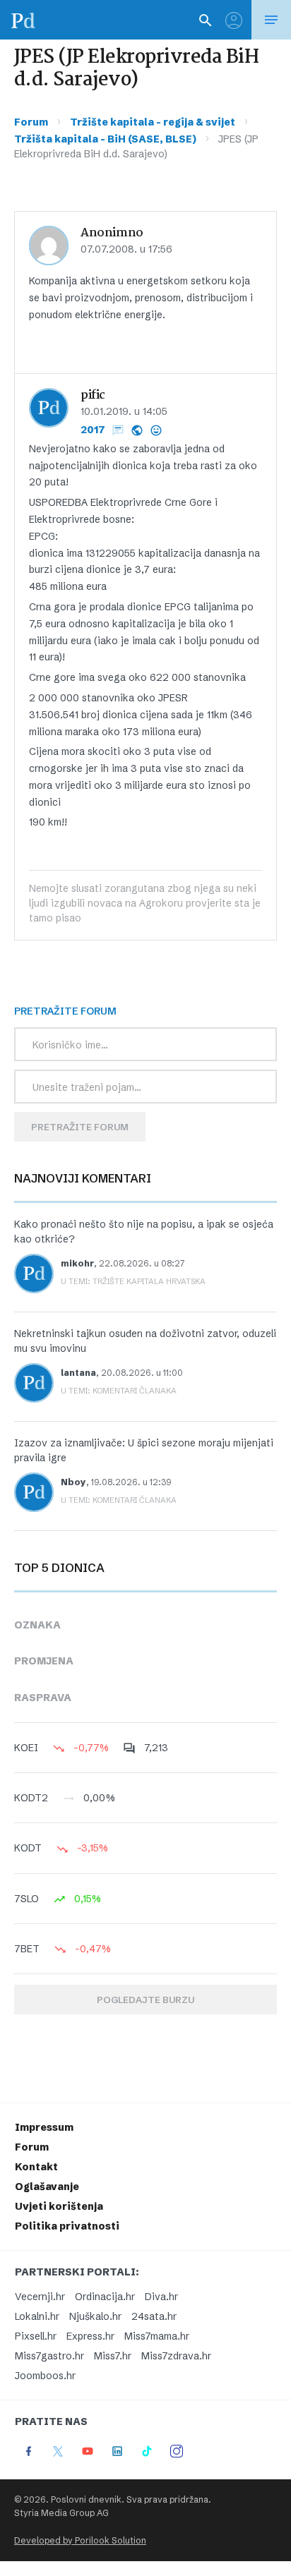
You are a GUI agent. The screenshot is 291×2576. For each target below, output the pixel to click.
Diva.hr (161, 2297)
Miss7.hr (113, 2356)
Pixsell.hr (36, 2336)
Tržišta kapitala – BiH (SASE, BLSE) (105, 139)
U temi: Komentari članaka (119, 1391)
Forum (31, 122)
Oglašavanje (47, 2187)
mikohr (77, 1263)
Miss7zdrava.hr (176, 2356)
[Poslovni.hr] (23, 20)
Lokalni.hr (37, 2316)
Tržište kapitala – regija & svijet (153, 122)
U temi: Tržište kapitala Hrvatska (133, 1281)
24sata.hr (154, 2316)
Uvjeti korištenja (59, 2206)
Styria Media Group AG (61, 2513)
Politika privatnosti (67, 2226)
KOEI (26, 1748)
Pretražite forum (80, 1127)
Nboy (73, 1482)
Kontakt (36, 2167)
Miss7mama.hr (157, 2336)
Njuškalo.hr (95, 2316)
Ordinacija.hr (105, 2297)
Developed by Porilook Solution (80, 2540)
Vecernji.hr (40, 2297)
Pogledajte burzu (145, 2000)
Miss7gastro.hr (49, 2356)
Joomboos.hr (45, 2376)
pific (93, 395)
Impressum (44, 2127)
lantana (78, 1373)
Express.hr (90, 2336)
